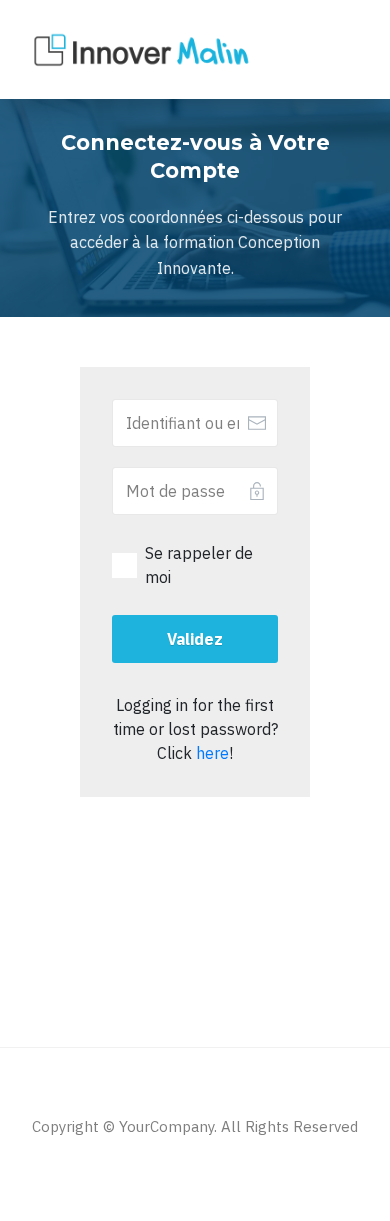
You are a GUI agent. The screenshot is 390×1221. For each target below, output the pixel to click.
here (212, 753)
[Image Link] (142, 50)
